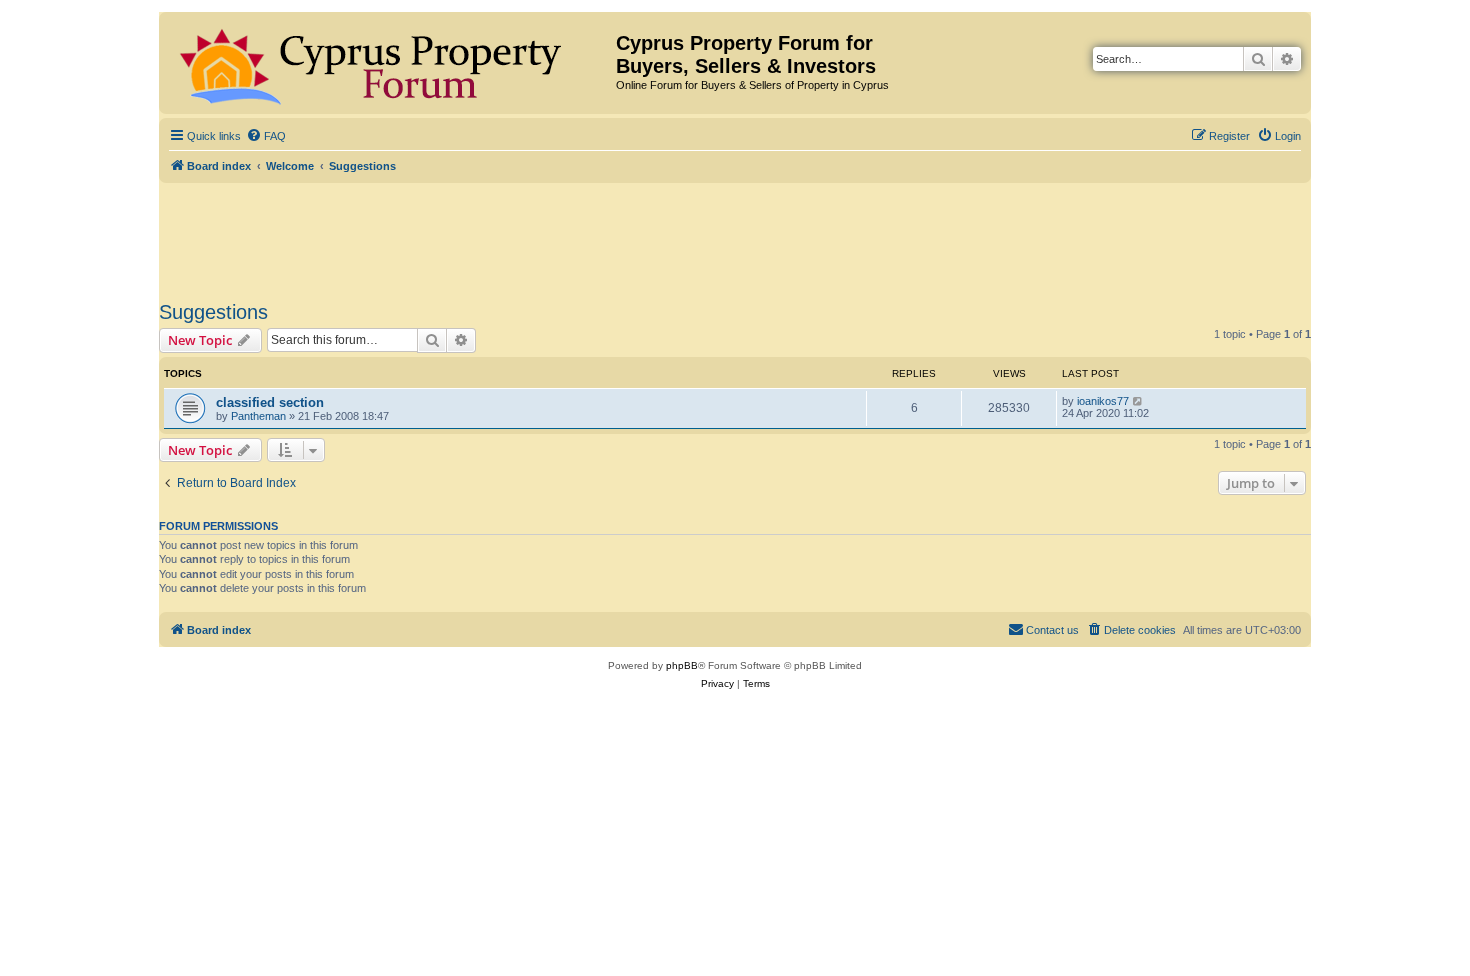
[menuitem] (266, 136)
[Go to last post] (1138, 401)
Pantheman (258, 416)
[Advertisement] (735, 238)
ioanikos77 (1103, 401)
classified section (270, 402)
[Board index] (390, 63)
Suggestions (213, 312)
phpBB (682, 665)
